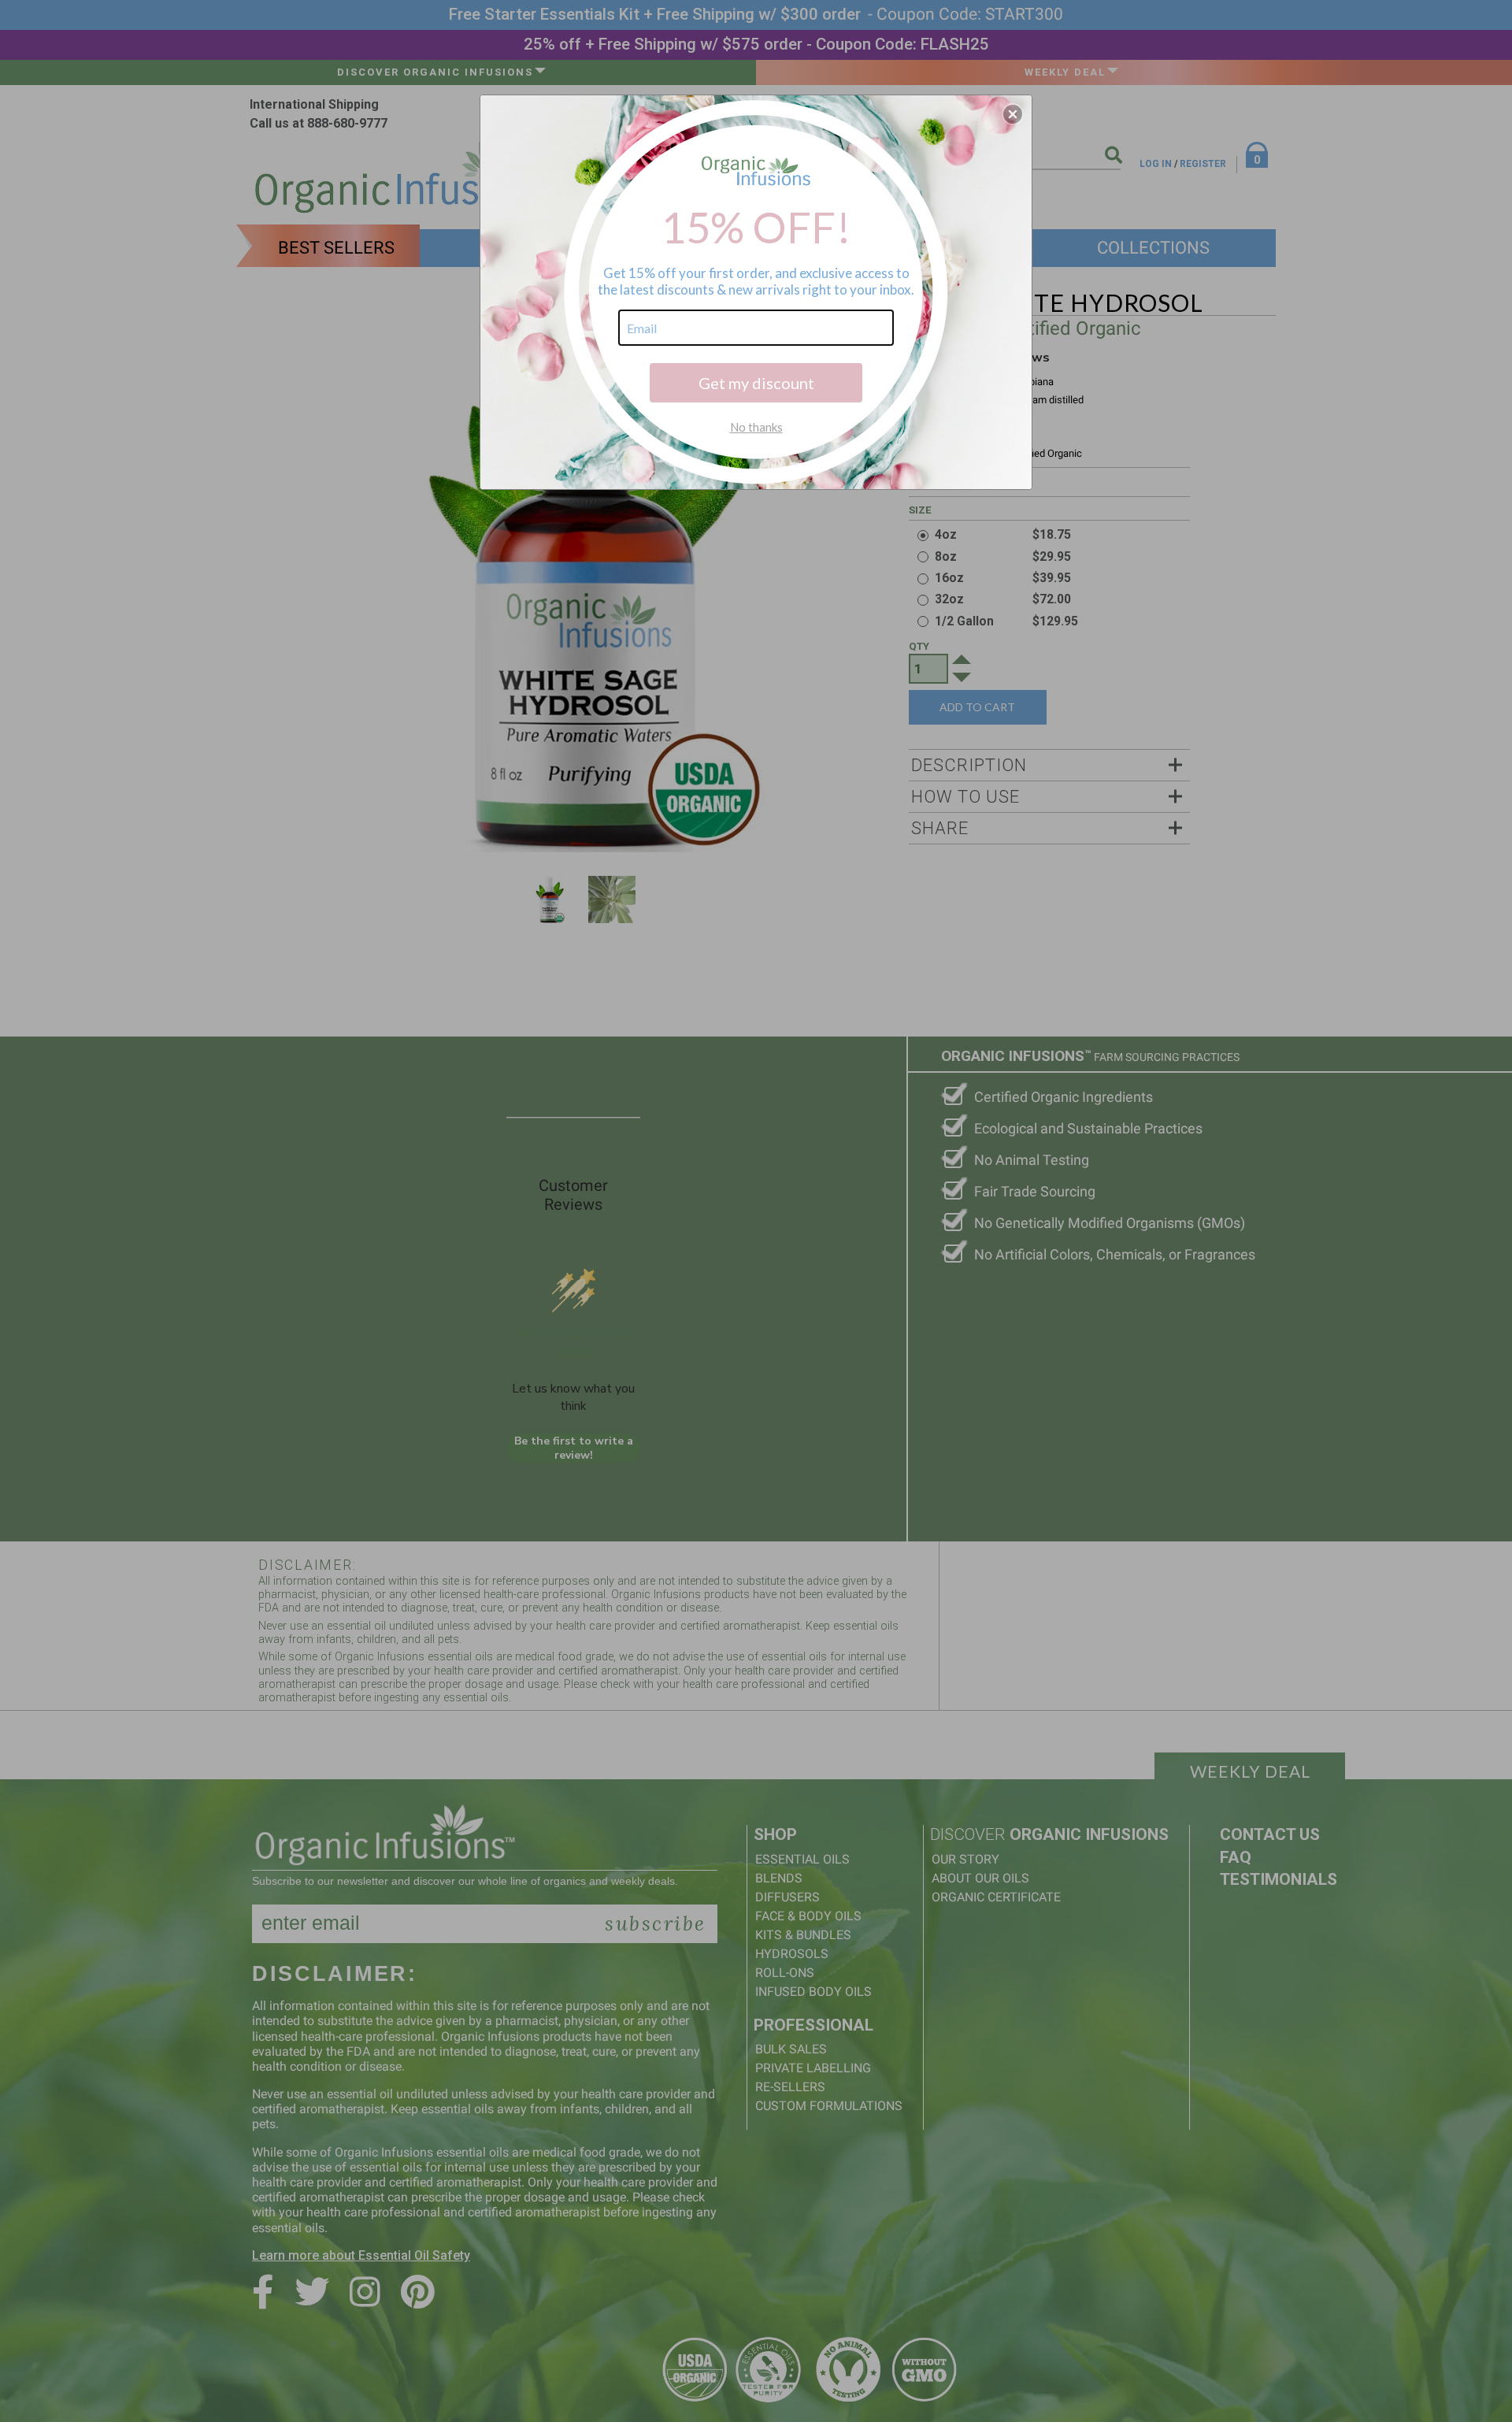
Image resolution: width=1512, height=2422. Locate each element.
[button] (1013, 114)
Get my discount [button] (756, 383)
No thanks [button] (756, 427)
